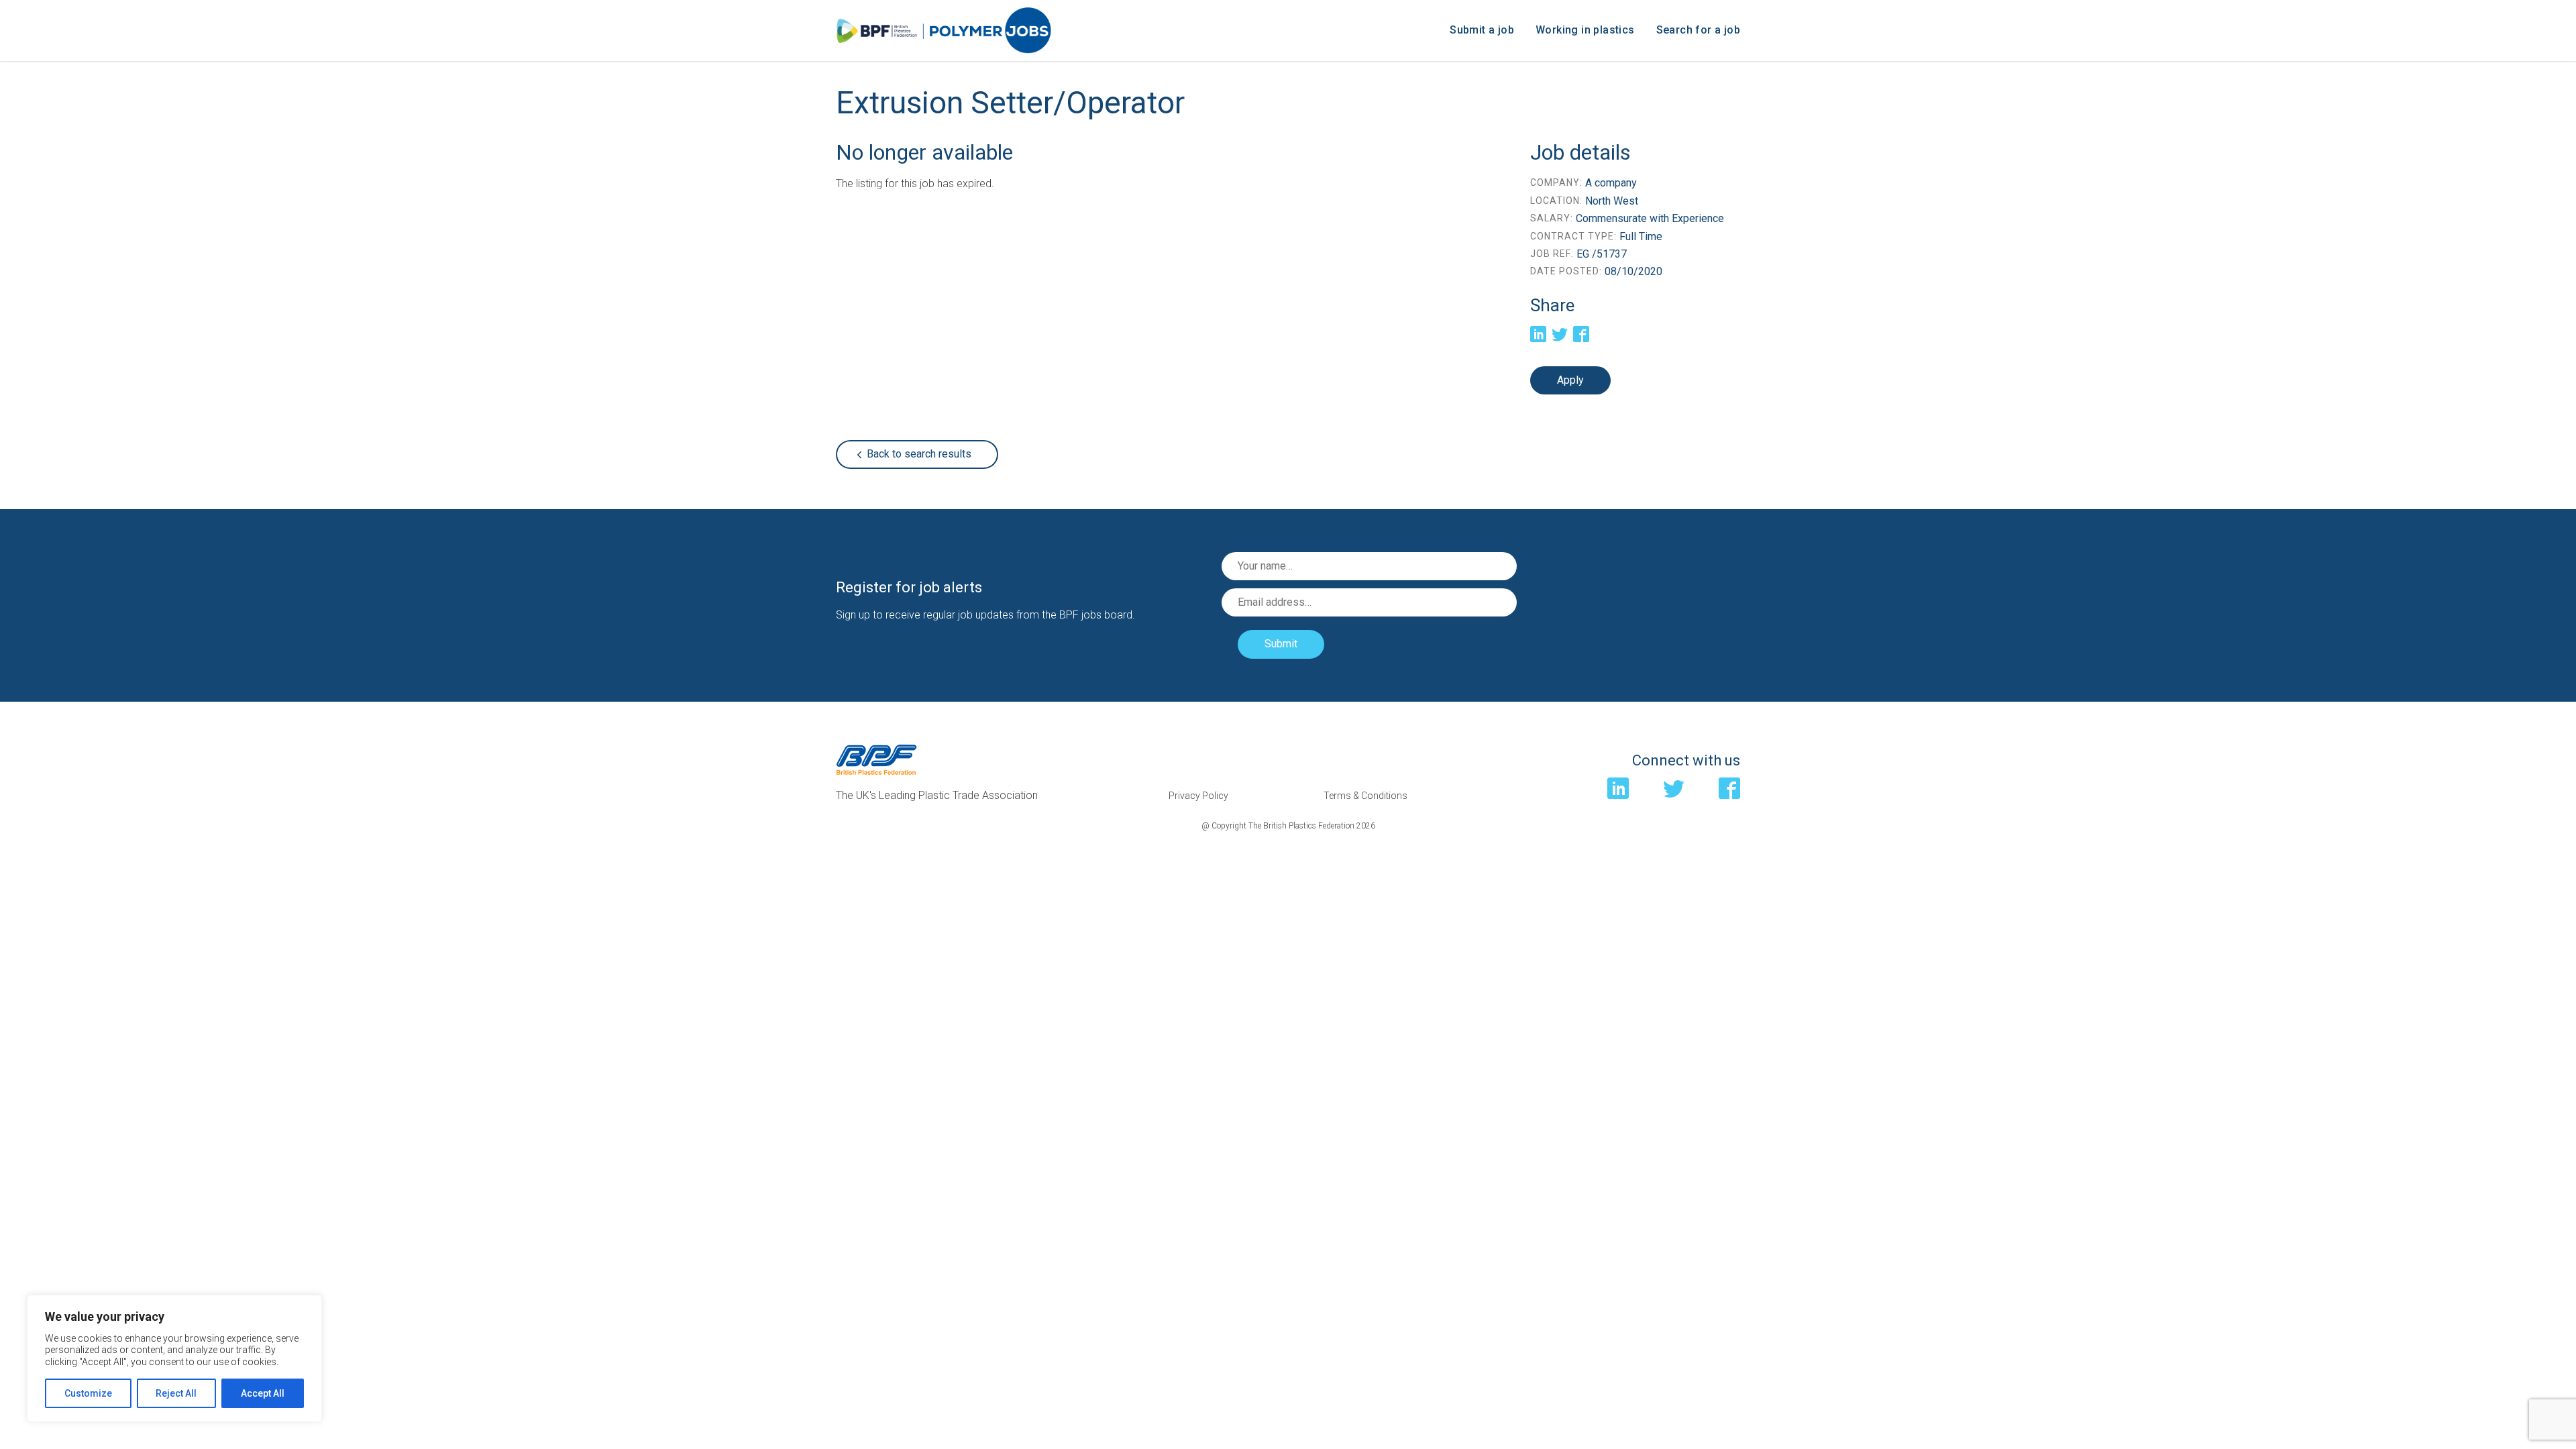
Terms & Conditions (1365, 796)
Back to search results (919, 454)
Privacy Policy (1198, 796)
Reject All (176, 1393)
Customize (88, 1393)
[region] (174, 1359)
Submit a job (1482, 30)
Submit (1281, 644)
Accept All (263, 1393)
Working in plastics (1585, 30)
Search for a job (1698, 30)
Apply (1570, 380)
